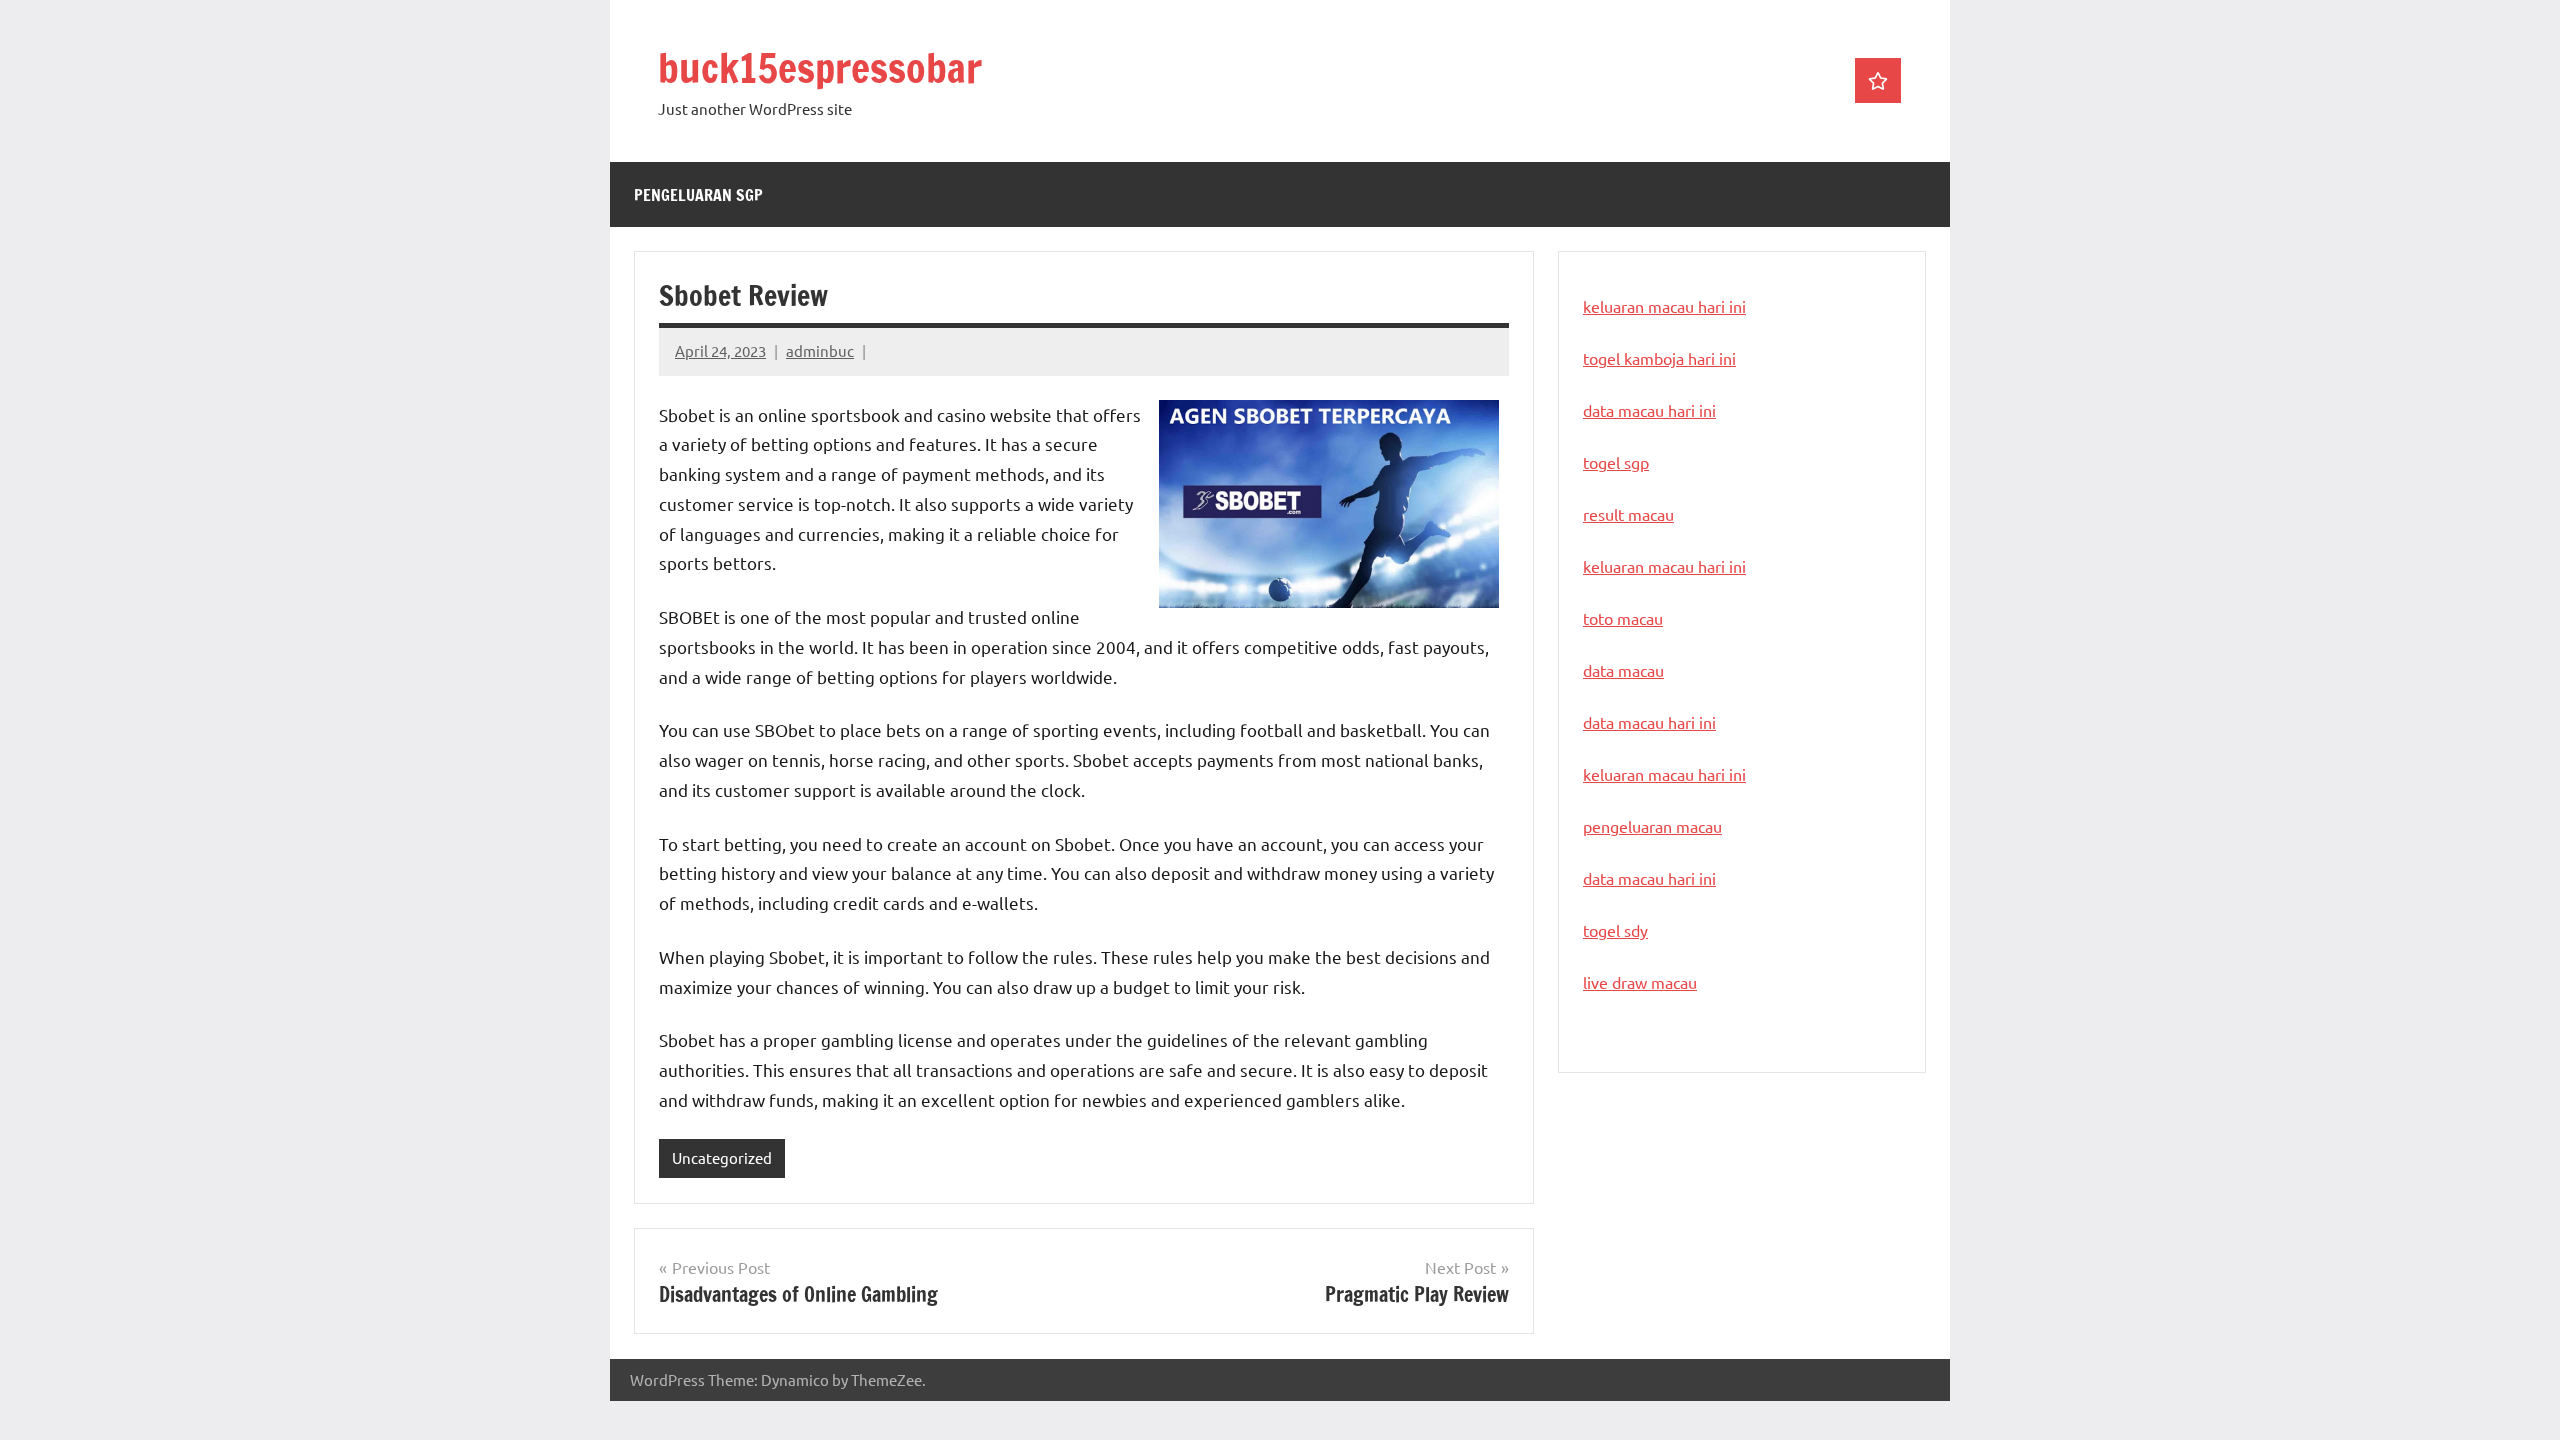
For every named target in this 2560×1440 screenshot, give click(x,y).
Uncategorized (722, 1157)
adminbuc (820, 350)
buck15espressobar (820, 67)
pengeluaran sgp (698, 195)
